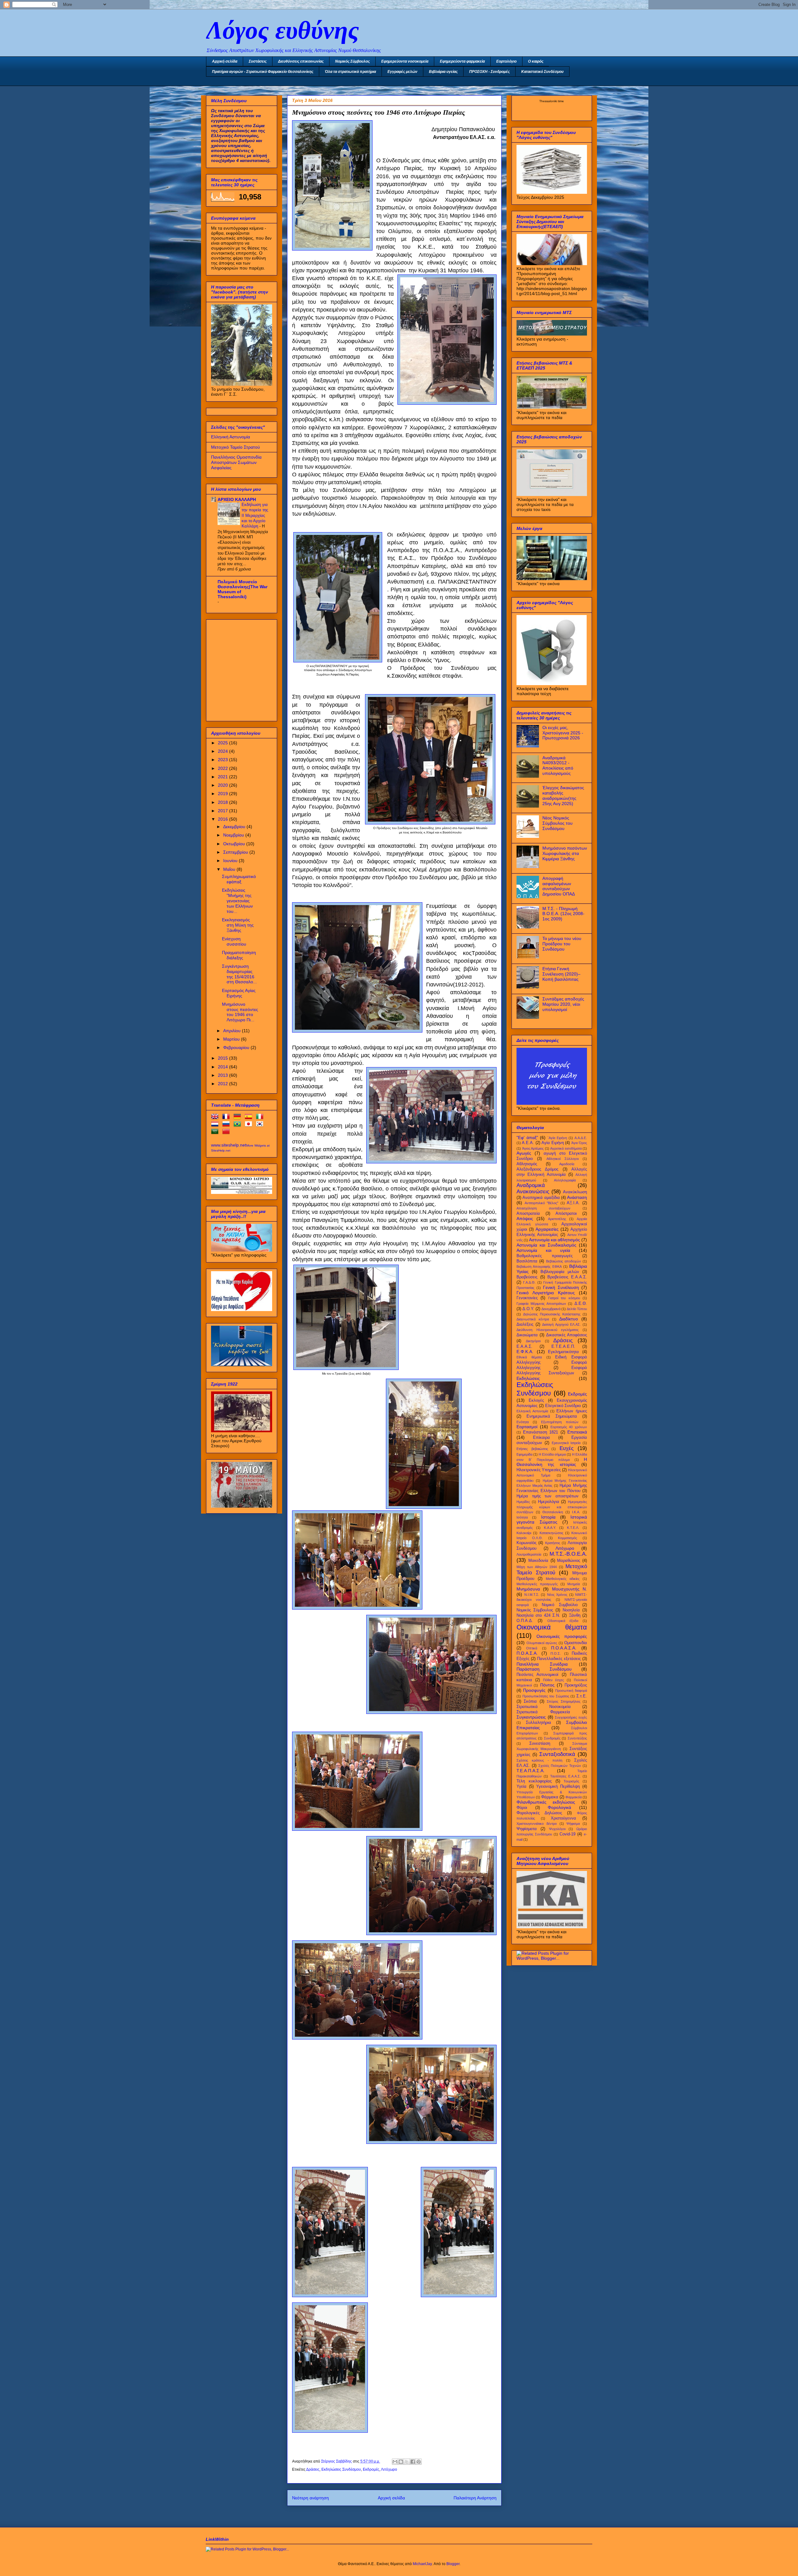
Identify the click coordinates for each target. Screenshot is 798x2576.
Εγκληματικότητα (563, 1352)
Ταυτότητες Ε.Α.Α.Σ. (565, 1776)
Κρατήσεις (553, 1543)
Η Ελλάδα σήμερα (552, 1454)
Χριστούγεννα (563, 1818)
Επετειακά (577, 1432)
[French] (227, 1118)
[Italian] (261, 1118)
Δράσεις (313, 2469)
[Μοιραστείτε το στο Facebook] (413, 2462)
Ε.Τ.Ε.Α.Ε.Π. (563, 1347)
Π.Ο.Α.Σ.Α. (527, 1653)
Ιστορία (548, 1517)
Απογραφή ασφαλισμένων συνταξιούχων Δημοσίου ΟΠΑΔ (559, 886)
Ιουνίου (231, 861)
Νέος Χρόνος (557, 1595)
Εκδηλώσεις (528, 1378)
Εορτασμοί (527, 1427)
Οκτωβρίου (235, 844)
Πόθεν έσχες (554, 1680)
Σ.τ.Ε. (582, 1696)
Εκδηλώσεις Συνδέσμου (341, 2469)
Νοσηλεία (571, 1610)
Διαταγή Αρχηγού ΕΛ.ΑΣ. (561, 1324)
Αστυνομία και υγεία (543, 1250)
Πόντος (547, 1685)
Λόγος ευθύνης (283, 30)
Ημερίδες (523, 1502)
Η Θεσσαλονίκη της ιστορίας (552, 1462)
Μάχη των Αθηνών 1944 (537, 1567)
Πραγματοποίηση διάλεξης (239, 955)
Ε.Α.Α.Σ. (524, 1347)
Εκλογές (536, 1400)
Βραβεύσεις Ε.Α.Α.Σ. (567, 1277)
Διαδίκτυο (569, 1319)
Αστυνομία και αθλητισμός (555, 1240)
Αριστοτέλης (557, 1219)
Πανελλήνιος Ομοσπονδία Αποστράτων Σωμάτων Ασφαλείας (236, 462)
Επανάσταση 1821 (541, 1432)
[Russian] (227, 1125)
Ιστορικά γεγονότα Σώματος (552, 1520)
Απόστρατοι (566, 1214)
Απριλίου (233, 1031)
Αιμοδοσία (567, 1164)
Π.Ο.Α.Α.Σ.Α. (564, 1648)
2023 (224, 760)
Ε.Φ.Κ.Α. (525, 1352)
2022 (224, 768)
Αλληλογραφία (565, 1180)
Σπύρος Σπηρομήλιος (563, 1701)
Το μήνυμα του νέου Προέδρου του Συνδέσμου (562, 944)
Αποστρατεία (528, 1214)
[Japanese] (250, 1125)
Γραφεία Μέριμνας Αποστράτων (541, 1304)
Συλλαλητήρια (538, 1723)
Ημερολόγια (549, 1502)
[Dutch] (216, 1125)
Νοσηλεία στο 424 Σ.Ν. (538, 1615)
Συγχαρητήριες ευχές (571, 1717)
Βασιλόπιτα (527, 1261)
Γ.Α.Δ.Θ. (529, 1282)
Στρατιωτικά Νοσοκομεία (544, 1707)
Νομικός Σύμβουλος (352, 61)
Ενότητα (523, 1422)
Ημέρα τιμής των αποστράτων (548, 1496)
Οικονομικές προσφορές (562, 1636)
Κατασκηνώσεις (551, 1533)
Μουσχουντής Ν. (570, 1589)
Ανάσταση (577, 1197)
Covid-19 (567, 1834)
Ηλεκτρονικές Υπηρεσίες (539, 1470)
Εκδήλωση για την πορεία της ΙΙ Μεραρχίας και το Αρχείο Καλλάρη (255, 515)
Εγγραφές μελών (402, 72)
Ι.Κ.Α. (576, 1512)
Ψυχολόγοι (557, 1829)
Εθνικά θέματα (529, 1357)
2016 (224, 819)
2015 (224, 1058)
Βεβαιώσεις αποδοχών (564, 1261)
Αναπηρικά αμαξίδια (541, 1198)
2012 (224, 1084)
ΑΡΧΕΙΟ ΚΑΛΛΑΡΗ (237, 499)
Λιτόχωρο (389, 2469)
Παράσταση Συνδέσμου (544, 1669)
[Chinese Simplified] (227, 1133)
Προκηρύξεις (576, 1685)
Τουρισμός (571, 1781)
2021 (224, 777)
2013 (224, 1075)
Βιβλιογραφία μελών (560, 1272)
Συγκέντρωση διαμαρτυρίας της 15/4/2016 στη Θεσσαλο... (239, 974)
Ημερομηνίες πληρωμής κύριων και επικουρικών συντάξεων (552, 1507)
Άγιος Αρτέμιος (533, 1148)
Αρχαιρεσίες (547, 1229)
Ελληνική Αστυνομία (231, 437)
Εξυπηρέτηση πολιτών (560, 1422)
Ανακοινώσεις (533, 1192)
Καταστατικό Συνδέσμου (542, 72)
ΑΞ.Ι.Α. (573, 1203)
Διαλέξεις (525, 1324)
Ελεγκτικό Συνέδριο (563, 1406)
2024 (224, 751)
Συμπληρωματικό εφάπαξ (239, 879)
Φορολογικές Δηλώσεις (539, 1813)
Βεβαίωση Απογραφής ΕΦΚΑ (539, 1267)
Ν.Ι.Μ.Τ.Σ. (532, 1595)
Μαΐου (230, 869)
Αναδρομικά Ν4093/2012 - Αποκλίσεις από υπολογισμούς (558, 766)
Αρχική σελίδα (225, 61)
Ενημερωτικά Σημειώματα (552, 1416)
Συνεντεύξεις (577, 1738)
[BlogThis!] (401, 2462)
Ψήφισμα (573, 1824)
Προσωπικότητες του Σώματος (546, 1696)
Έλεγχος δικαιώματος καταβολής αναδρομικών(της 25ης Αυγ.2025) (563, 795)
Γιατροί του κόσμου (564, 1298)
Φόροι (522, 1808)
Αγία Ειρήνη (553, 1143)
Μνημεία (574, 1584)
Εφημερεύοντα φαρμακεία (462, 61)
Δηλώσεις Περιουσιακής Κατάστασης (552, 1314)
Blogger (453, 2564)
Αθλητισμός (527, 1164)
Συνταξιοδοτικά (557, 1754)
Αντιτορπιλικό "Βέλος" (542, 1203)
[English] (216, 1118)
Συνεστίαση (540, 1744)
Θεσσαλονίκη (553, 1512)
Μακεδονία (538, 1561)
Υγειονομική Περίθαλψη (558, 1787)
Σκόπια (530, 1701)
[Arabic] (216, 1133)
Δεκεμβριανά (551, 1309)
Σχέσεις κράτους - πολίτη (539, 1760)
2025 (224, 743)
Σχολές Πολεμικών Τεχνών (560, 1766)
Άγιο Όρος (579, 1143)
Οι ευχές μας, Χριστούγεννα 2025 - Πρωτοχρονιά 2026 (563, 733)
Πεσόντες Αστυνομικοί (537, 1675)
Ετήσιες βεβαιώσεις (532, 1449)
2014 (224, 1067)
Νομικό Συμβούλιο (560, 1605)
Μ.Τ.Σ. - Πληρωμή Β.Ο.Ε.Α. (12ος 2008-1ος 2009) (563, 914)
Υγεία (522, 1787)
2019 (224, 794)
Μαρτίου (232, 1039)
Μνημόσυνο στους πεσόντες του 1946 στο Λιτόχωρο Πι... (240, 1012)
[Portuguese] (238, 1125)
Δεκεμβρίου (235, 827)
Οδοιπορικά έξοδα (563, 1621)
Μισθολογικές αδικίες (563, 1579)
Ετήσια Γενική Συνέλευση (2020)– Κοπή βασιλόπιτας (561, 974)
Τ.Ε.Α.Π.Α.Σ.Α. (531, 1771)
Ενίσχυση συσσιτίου (234, 941)
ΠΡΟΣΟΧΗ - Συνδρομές (489, 72)
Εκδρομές (371, 2469)
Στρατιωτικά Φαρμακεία (543, 1712)
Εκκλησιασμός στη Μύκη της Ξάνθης (238, 925)
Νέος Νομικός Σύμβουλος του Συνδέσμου (558, 823)
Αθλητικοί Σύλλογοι (562, 1159)
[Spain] (250, 1118)
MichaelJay (422, 2564)
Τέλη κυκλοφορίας (534, 1781)
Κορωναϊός (526, 1543)
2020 (224, 785)
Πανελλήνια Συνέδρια (542, 1664)
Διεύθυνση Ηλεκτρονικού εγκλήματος (548, 1330)
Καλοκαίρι (524, 1533)
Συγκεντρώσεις (531, 1717)
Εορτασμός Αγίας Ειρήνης (239, 993)
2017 (224, 811)
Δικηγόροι (533, 1341)
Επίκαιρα (541, 1438)
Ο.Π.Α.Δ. (525, 1621)
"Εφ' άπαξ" (527, 1138)
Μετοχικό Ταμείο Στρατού (236, 447)
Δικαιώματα (527, 1335)
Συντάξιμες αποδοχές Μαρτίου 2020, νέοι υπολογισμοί (563, 1004)
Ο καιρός (536, 61)
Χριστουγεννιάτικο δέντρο (537, 1824)
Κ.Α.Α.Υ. (550, 1528)
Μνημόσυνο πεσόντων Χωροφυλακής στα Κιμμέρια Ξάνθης (565, 853)
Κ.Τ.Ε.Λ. (573, 1528)
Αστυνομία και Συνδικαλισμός (546, 1245)
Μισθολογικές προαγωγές (537, 1584)
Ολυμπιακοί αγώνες (542, 1643)
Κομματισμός (567, 1538)
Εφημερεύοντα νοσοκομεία (405, 61)
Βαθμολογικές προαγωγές (545, 1256)
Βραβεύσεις (527, 1277)
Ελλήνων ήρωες (572, 1411)
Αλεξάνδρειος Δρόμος (537, 1169)
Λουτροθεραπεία (529, 1554)
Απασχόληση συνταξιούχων (543, 1208)
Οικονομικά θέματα (552, 1627)
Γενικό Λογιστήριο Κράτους (546, 1293)
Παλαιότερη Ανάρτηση (475, 2498)
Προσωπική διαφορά (571, 1691)
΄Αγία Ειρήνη (557, 1138)
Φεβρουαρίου (237, 1047)
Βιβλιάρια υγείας (443, 72)
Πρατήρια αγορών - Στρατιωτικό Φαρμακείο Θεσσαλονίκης (263, 72)
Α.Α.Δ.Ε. (581, 1138)
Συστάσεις (258, 61)
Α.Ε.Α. (528, 1143)
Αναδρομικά (531, 1185)
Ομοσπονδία (576, 1643)
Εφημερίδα (524, 1454)
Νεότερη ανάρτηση (310, 2498)
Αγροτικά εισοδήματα (566, 1148)
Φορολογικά (559, 1807)
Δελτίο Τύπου (577, 1309)
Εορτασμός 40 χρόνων (569, 1427)
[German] (238, 1118)
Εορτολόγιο (506, 61)
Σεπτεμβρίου (236, 852)
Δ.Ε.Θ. (581, 1304)
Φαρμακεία (574, 1797)
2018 (224, 802)
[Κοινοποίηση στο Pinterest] (419, 2462)
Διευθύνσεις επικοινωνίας (301, 61)
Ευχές (567, 1448)
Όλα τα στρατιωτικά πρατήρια (350, 72)
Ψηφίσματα (527, 1829)
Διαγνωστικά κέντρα (533, 1319)
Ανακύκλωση (575, 1192)
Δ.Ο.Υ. (528, 1309)
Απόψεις (525, 1219)
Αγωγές (524, 1153)
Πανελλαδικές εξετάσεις (559, 1659)
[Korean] (261, 1125)
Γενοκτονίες (527, 1298)
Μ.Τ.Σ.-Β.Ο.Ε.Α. (568, 1554)
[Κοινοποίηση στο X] (407, 2462)
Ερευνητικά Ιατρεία (566, 1443)
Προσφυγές (534, 1690)
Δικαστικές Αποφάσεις (567, 1335)
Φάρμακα (550, 1797)
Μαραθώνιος (569, 1561)
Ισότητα (522, 1517)
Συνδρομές (552, 1738)
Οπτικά (532, 1648)
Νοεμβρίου (234, 835)
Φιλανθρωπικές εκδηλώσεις (546, 1802)
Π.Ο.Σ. (556, 1653)
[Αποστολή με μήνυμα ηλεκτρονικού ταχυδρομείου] (395, 2462)
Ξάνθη (575, 1615)
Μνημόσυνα (528, 1589)
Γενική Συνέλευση (561, 1287)
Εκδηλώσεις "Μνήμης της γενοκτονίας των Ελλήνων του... (237, 901)
